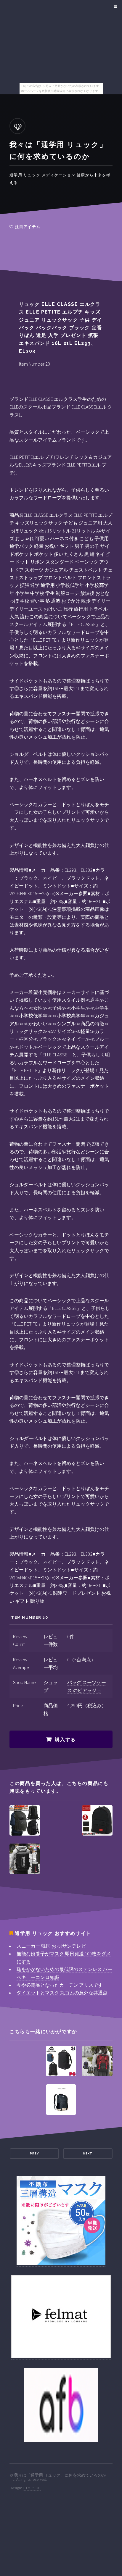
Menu (114, 7)
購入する (65, 1740)
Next (88, 2153)
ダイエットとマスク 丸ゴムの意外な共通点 (62, 1993)
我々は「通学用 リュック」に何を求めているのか (60, 2475)
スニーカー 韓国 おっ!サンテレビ (51, 1946)
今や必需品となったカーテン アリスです (60, 1985)
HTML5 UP (32, 2488)
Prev (34, 2153)
